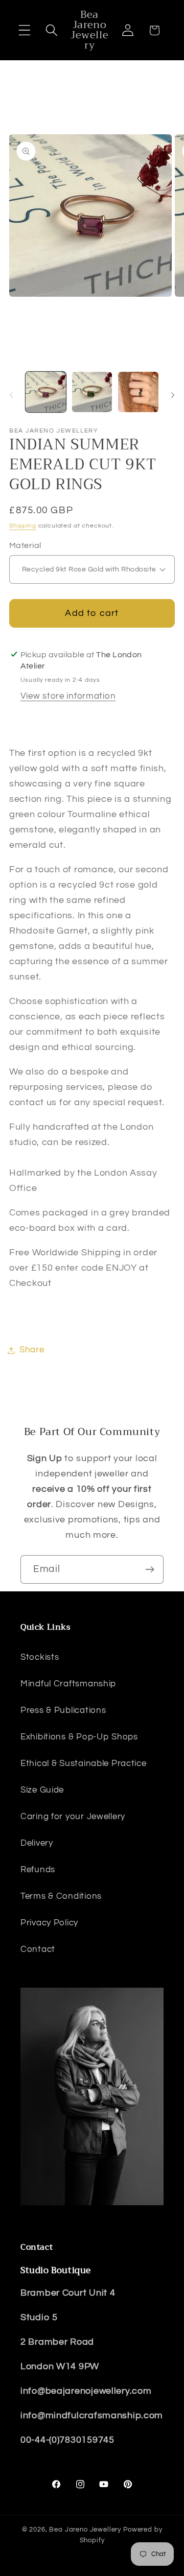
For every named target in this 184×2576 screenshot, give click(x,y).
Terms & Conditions (61, 1896)
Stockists (40, 1657)
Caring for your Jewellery (73, 1817)
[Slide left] (11, 395)
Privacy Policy (49, 1923)
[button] (25, 30)
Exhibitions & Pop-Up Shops (79, 1737)
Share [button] (32, 1350)
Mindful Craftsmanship (68, 1684)
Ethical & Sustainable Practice (84, 1763)
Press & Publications (63, 1710)
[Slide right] (173, 395)
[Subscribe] (149, 1569)
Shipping (23, 526)
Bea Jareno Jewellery (85, 2530)
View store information (68, 696)
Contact (38, 1949)
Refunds (38, 1870)
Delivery (37, 1843)
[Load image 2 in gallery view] (92, 392)
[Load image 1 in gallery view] (46, 392)
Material (25, 545)
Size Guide (42, 1790)
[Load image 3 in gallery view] (138, 392)
